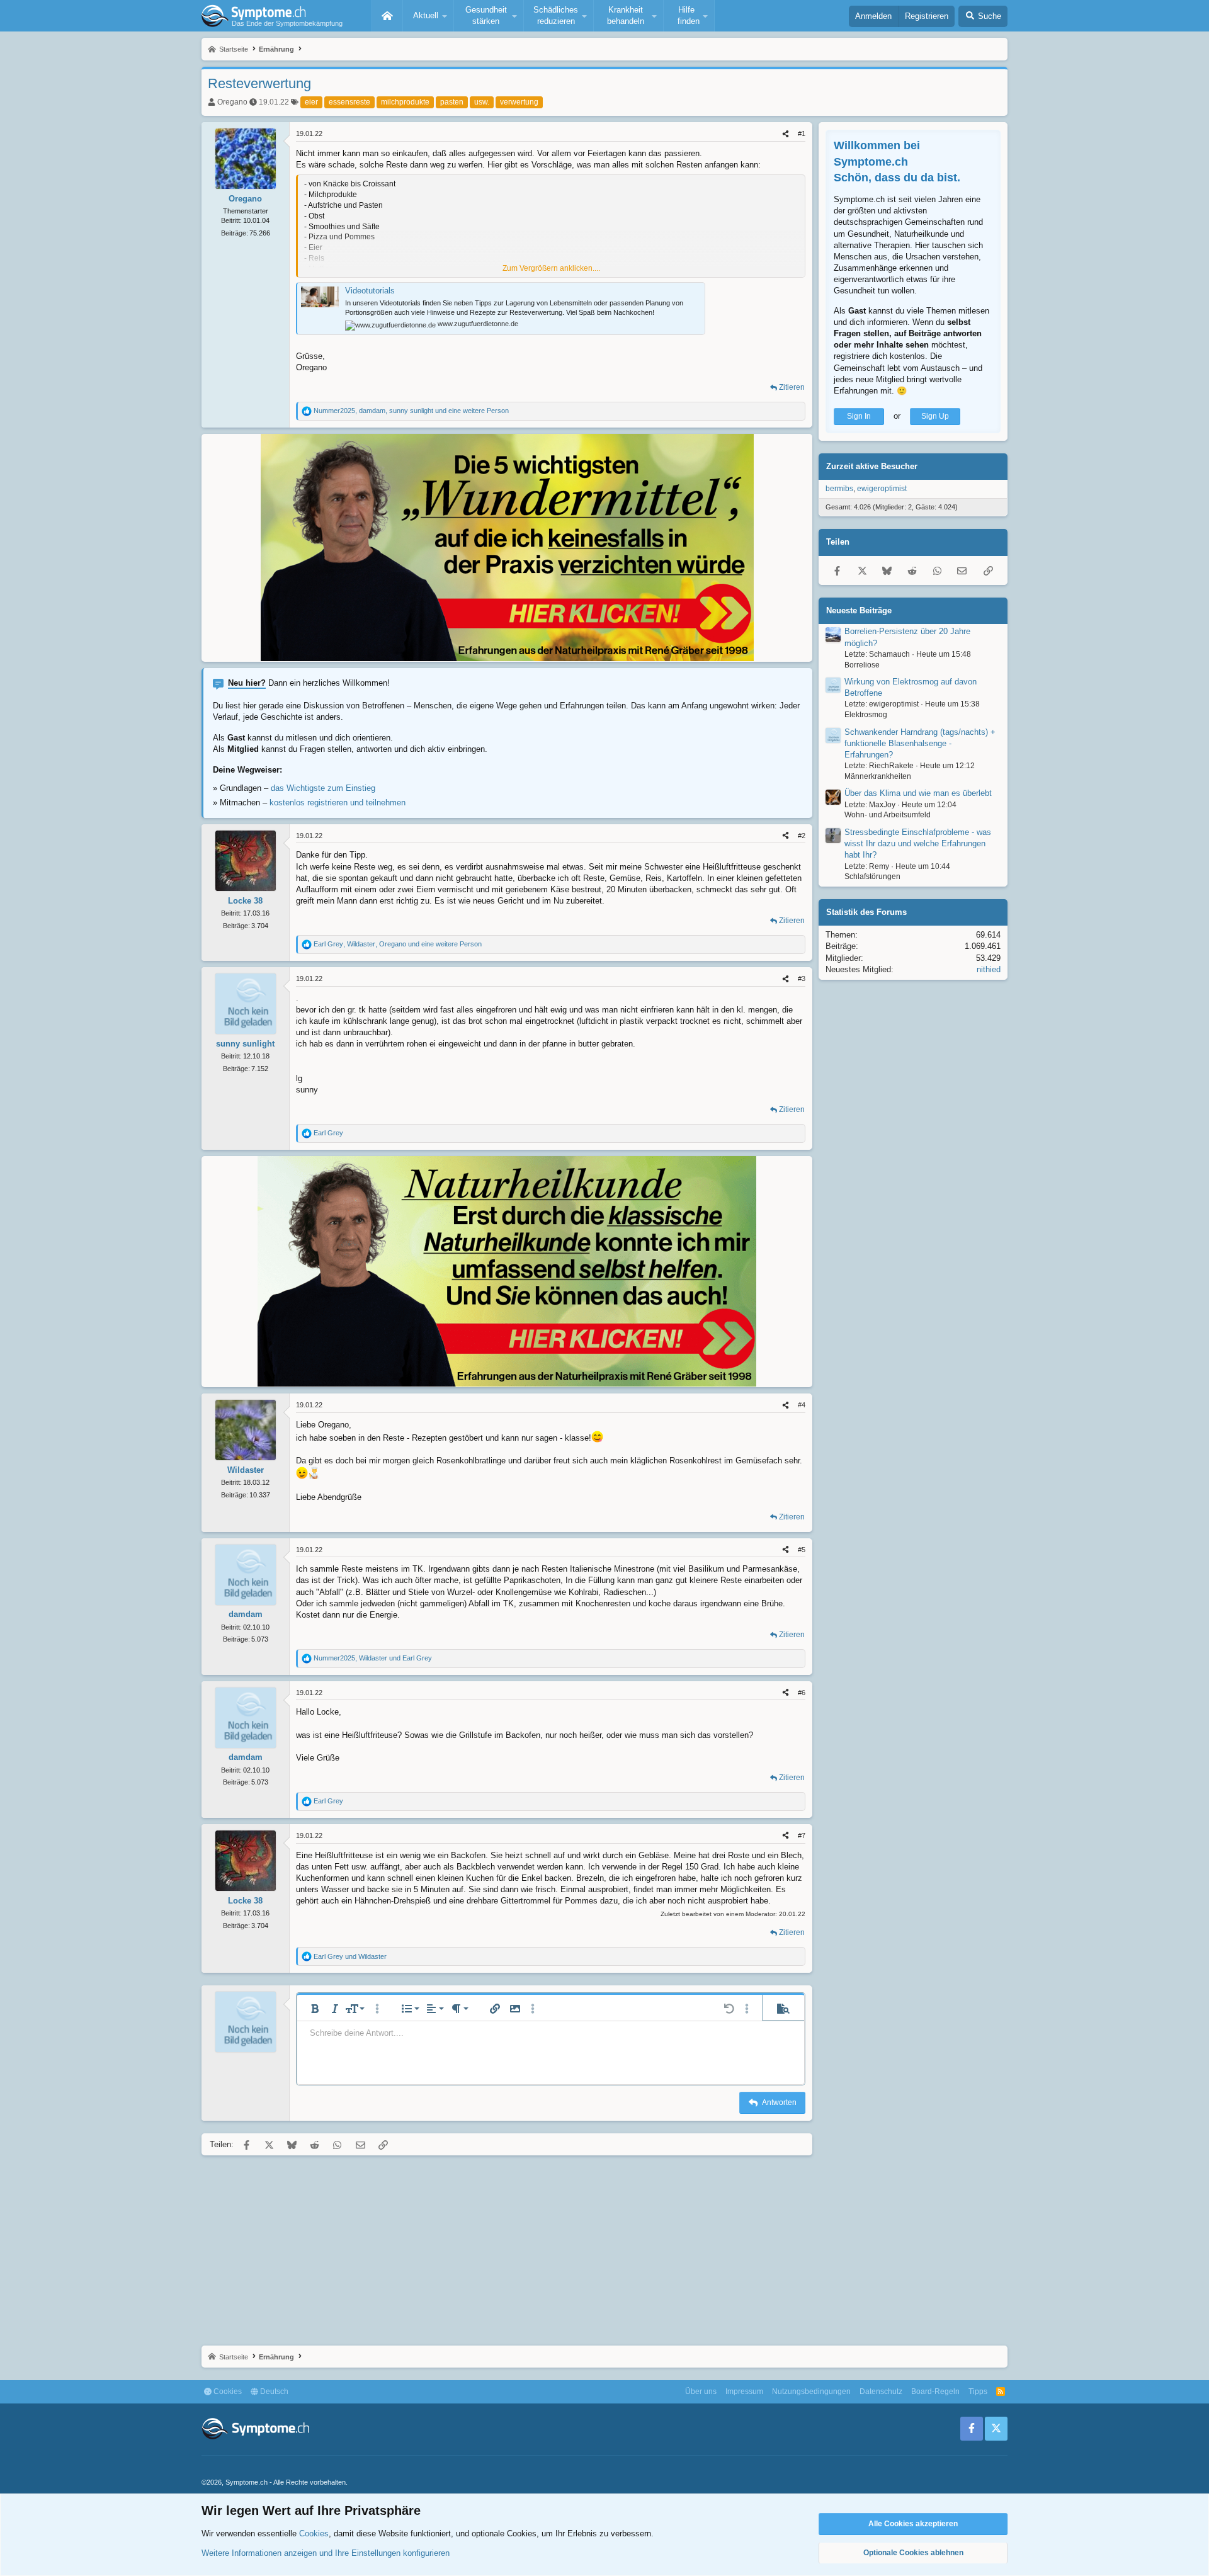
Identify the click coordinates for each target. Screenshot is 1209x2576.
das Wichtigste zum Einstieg (323, 788)
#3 (802, 979)
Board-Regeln (935, 2392)
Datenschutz (881, 2392)
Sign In (859, 416)
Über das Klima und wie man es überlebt (918, 793)
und (350, 1956)
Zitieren (792, 387)
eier (311, 102)
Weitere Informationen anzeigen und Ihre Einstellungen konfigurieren (326, 2553)
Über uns (701, 2392)
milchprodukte (405, 102)
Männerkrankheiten (878, 776)
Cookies (227, 2392)
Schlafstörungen (872, 877)
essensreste (349, 102)
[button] (428, 16)
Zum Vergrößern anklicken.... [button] (551, 268)
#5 (802, 1550)
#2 (802, 836)
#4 (802, 1405)
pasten (452, 102)
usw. (482, 102)
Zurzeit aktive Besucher (872, 466)
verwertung (519, 102)
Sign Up (935, 416)
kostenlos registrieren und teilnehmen (338, 803)
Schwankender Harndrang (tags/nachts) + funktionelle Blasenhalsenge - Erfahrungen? (920, 743)
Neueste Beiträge (859, 610)
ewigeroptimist (882, 489)
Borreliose (862, 664)
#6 (802, 1693)
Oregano (232, 102)
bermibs (839, 489)
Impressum (744, 2392)
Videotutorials (370, 291)
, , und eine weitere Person (411, 411)
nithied (989, 969)
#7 (802, 1836)
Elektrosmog (866, 715)
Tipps (978, 2392)
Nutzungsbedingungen (811, 2392)
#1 (802, 133)
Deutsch (273, 2392)
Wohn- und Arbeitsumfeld (888, 815)
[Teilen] (786, 134)
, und (373, 1658)
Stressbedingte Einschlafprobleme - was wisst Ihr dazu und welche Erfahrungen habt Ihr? (918, 843)
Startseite (387, 16)
